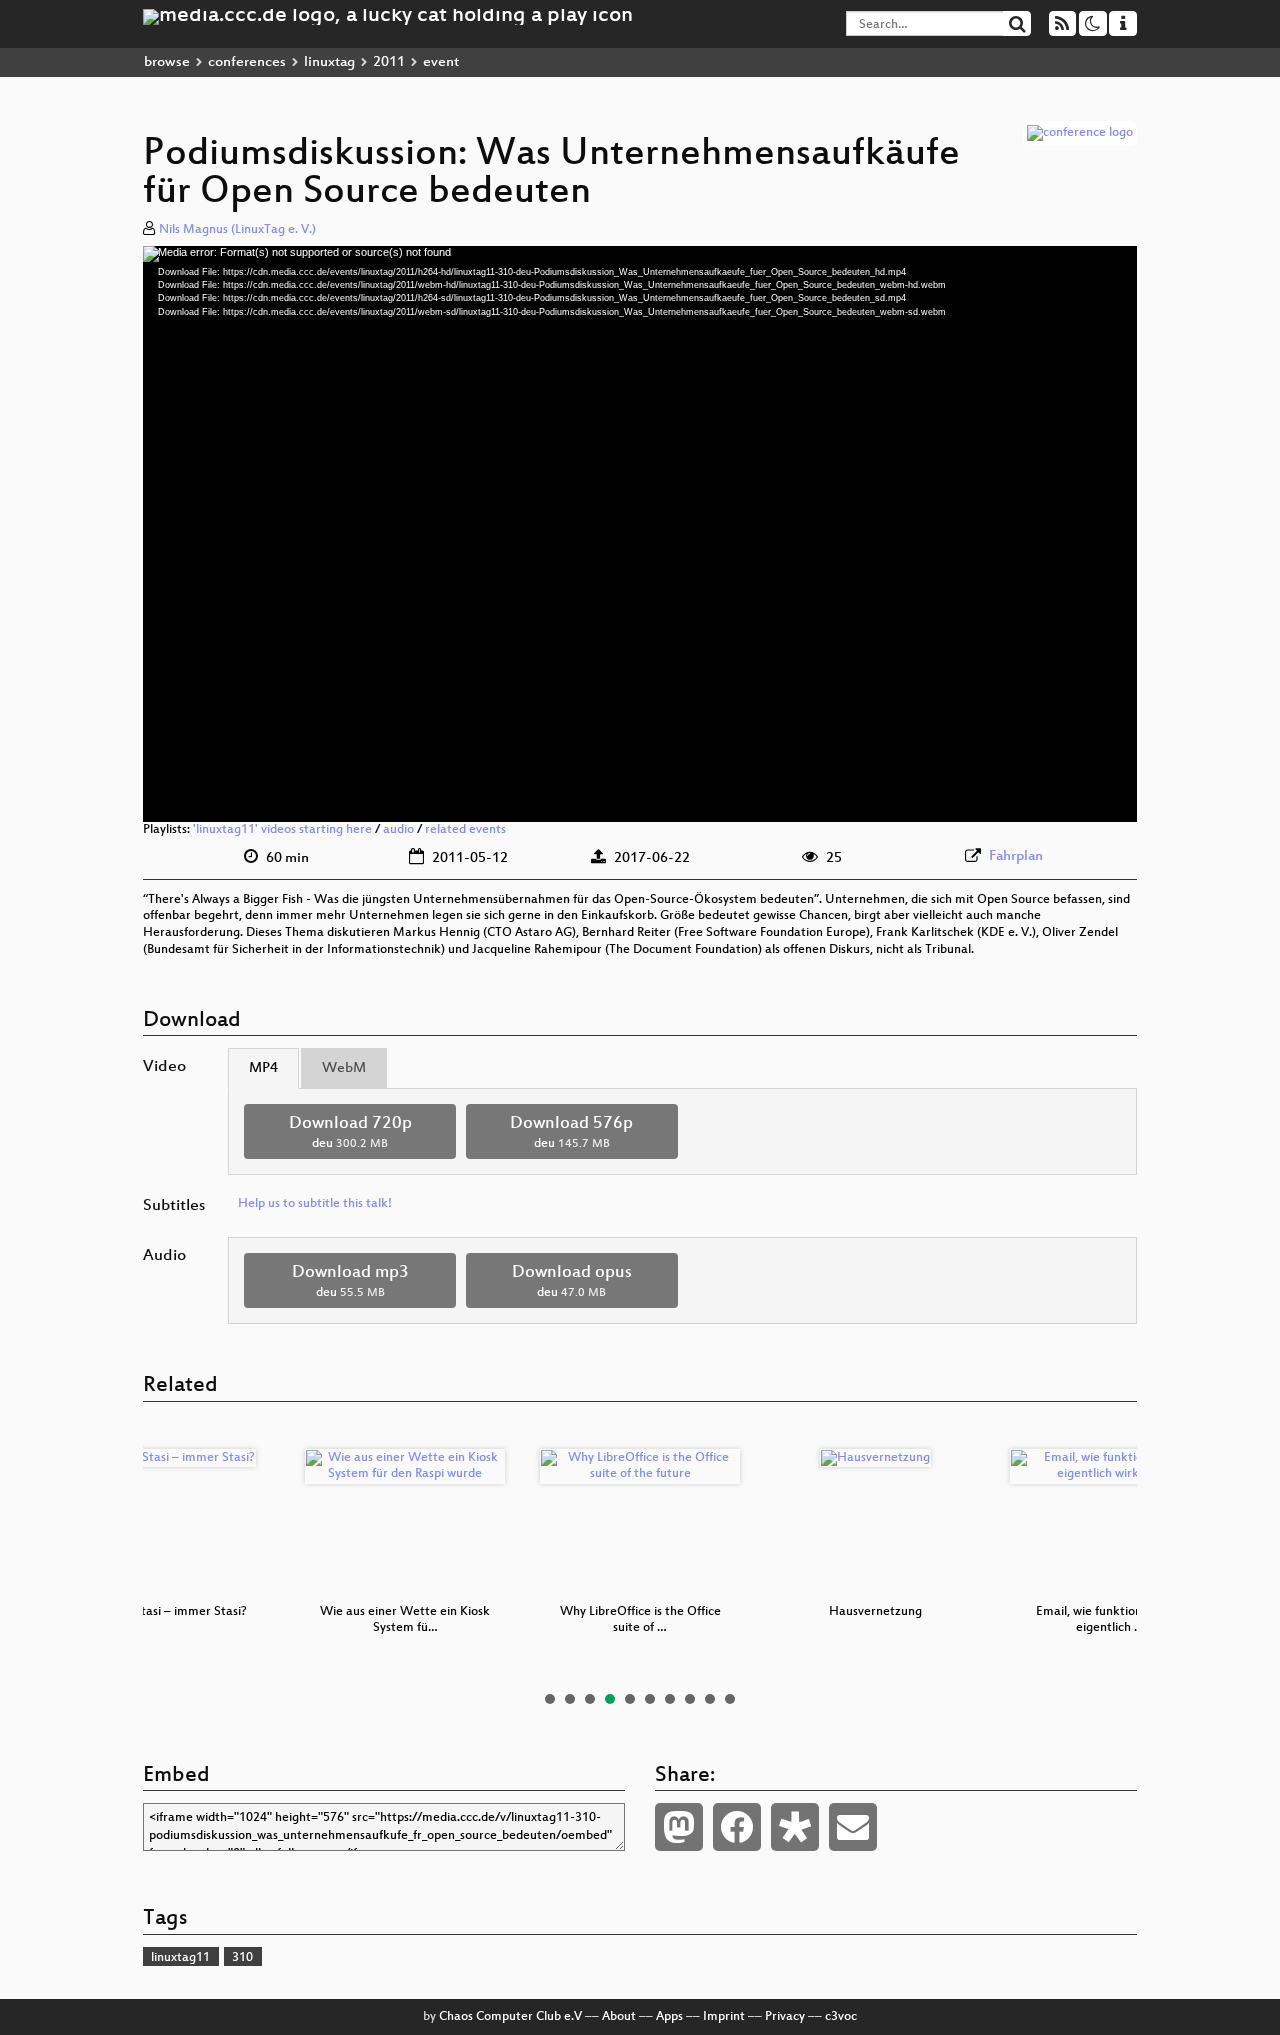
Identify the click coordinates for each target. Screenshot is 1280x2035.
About (619, 2017)
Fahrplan (1016, 856)
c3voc (841, 2017)
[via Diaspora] (795, 1827)
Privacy (785, 2017)
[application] (640, 534)
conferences (247, 62)
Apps (669, 2017)
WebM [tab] (344, 1068)
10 (730, 1699)
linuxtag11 (180, 1958)
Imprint (724, 2017)
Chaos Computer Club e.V (510, 2017)
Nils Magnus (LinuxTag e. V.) (237, 230)
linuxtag (329, 62)
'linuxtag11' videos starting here (282, 830)
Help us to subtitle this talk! (315, 1204)
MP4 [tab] (263, 1068)
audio (398, 830)
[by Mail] (853, 1827)
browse (167, 62)
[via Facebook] (737, 1827)
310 (242, 1958)
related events (465, 830)
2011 (389, 62)
